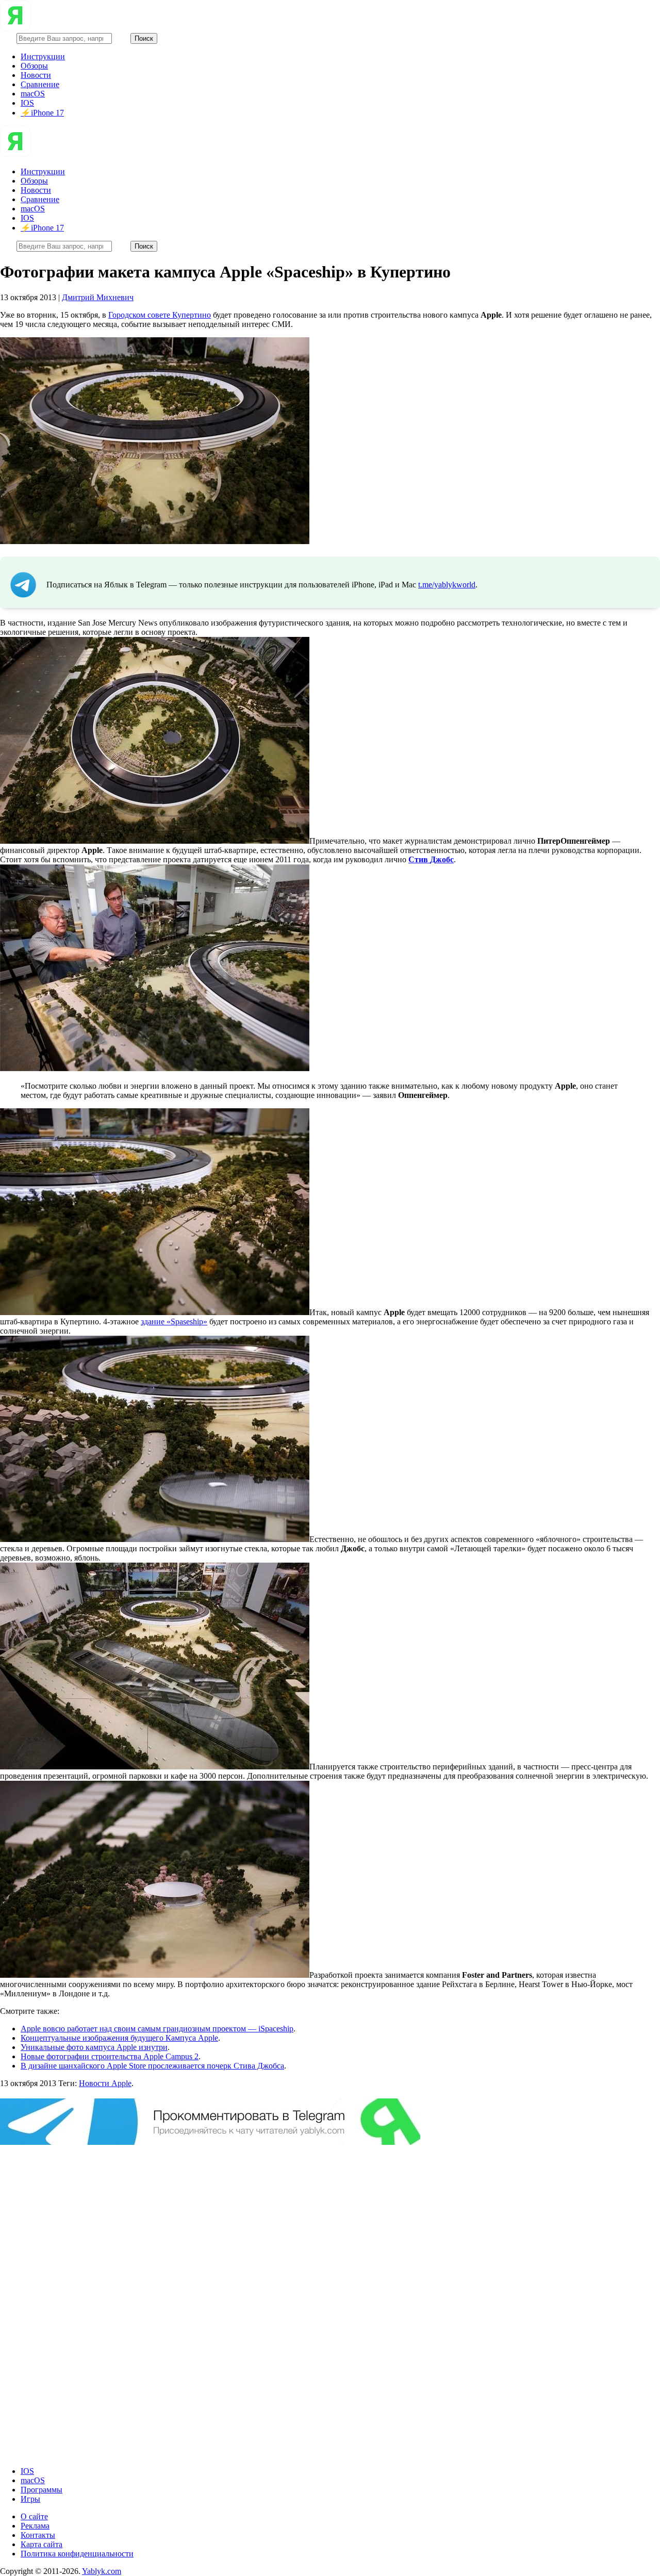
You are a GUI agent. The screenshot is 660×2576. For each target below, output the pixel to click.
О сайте (34, 2516)
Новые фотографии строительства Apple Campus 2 (110, 2056)
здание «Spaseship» (174, 1322)
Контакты (38, 2535)
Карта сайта (42, 2544)
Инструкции (43, 56)
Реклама (35, 2526)
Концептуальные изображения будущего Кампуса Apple (119, 2038)
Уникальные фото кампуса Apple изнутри (94, 2047)
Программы (42, 2490)
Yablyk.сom (102, 2571)
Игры (30, 2499)
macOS (33, 94)
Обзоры (34, 66)
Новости (36, 75)
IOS (27, 103)
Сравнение (40, 84)
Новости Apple (105, 2083)
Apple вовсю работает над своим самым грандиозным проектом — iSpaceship (157, 2029)
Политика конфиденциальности (77, 2554)
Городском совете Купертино (160, 315)
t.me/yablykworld (447, 585)
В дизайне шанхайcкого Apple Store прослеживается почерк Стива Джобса (152, 2066)
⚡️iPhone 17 (42, 113)
